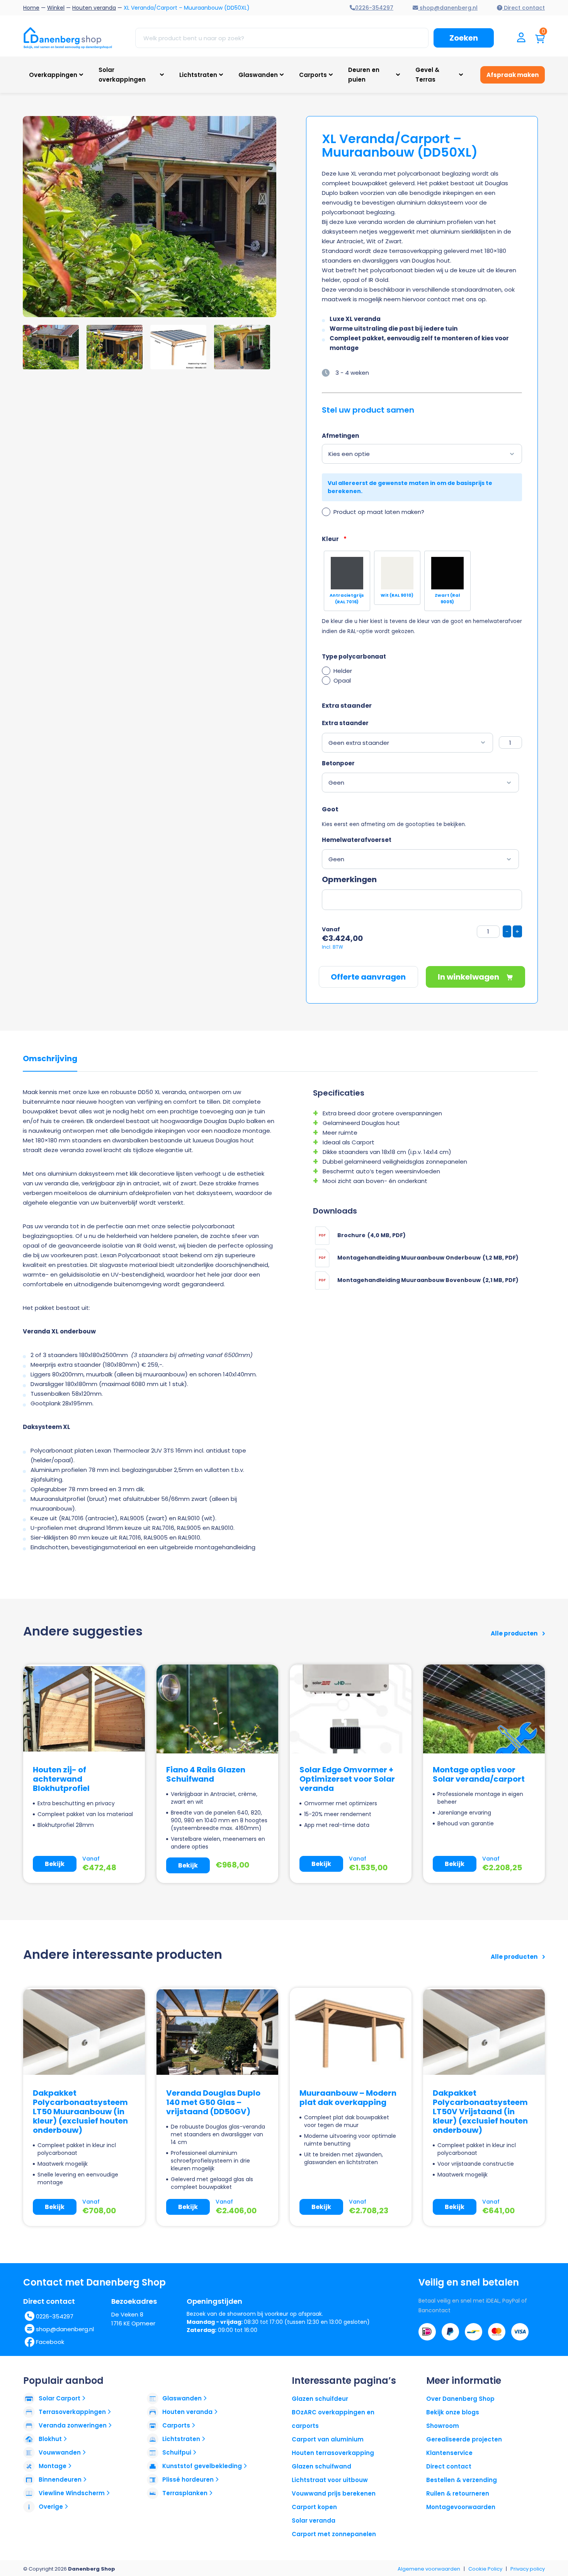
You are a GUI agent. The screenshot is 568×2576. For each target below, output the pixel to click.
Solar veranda (314, 2521)
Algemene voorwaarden (429, 2569)
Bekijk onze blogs (453, 2412)
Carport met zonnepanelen (334, 2534)
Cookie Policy (485, 2569)
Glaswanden (258, 75)
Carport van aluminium (328, 2439)
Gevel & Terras (427, 75)
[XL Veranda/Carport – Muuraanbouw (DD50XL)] (194, 217)
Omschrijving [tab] (50, 1059)
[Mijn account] (521, 38)
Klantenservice (449, 2453)
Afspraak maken (513, 75)
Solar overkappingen (122, 75)
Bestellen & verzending (462, 2480)
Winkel (56, 8)
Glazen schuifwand (321, 2466)
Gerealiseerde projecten (464, 2439)
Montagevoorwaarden (461, 2507)
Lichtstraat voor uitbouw (330, 2480)
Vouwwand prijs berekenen (334, 2493)
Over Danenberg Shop (460, 2399)
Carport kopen (314, 2507)
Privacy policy (528, 2569)
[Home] (68, 38)
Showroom (443, 2426)
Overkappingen (53, 75)
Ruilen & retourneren (458, 2493)
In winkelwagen (469, 977)
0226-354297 (55, 2316)
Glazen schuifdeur (320, 2399)
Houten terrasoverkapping (333, 2453)
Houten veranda (94, 8)
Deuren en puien (364, 75)
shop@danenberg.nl (65, 2329)
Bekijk (55, 1864)
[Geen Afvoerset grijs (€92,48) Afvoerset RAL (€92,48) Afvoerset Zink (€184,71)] (421, 859)
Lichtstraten (198, 75)
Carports (313, 75)
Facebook (50, 2342)
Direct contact (449, 2466)
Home (31, 8)
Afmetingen (340, 436)
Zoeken (464, 38)
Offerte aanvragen (368, 977)
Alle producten (515, 1633)
